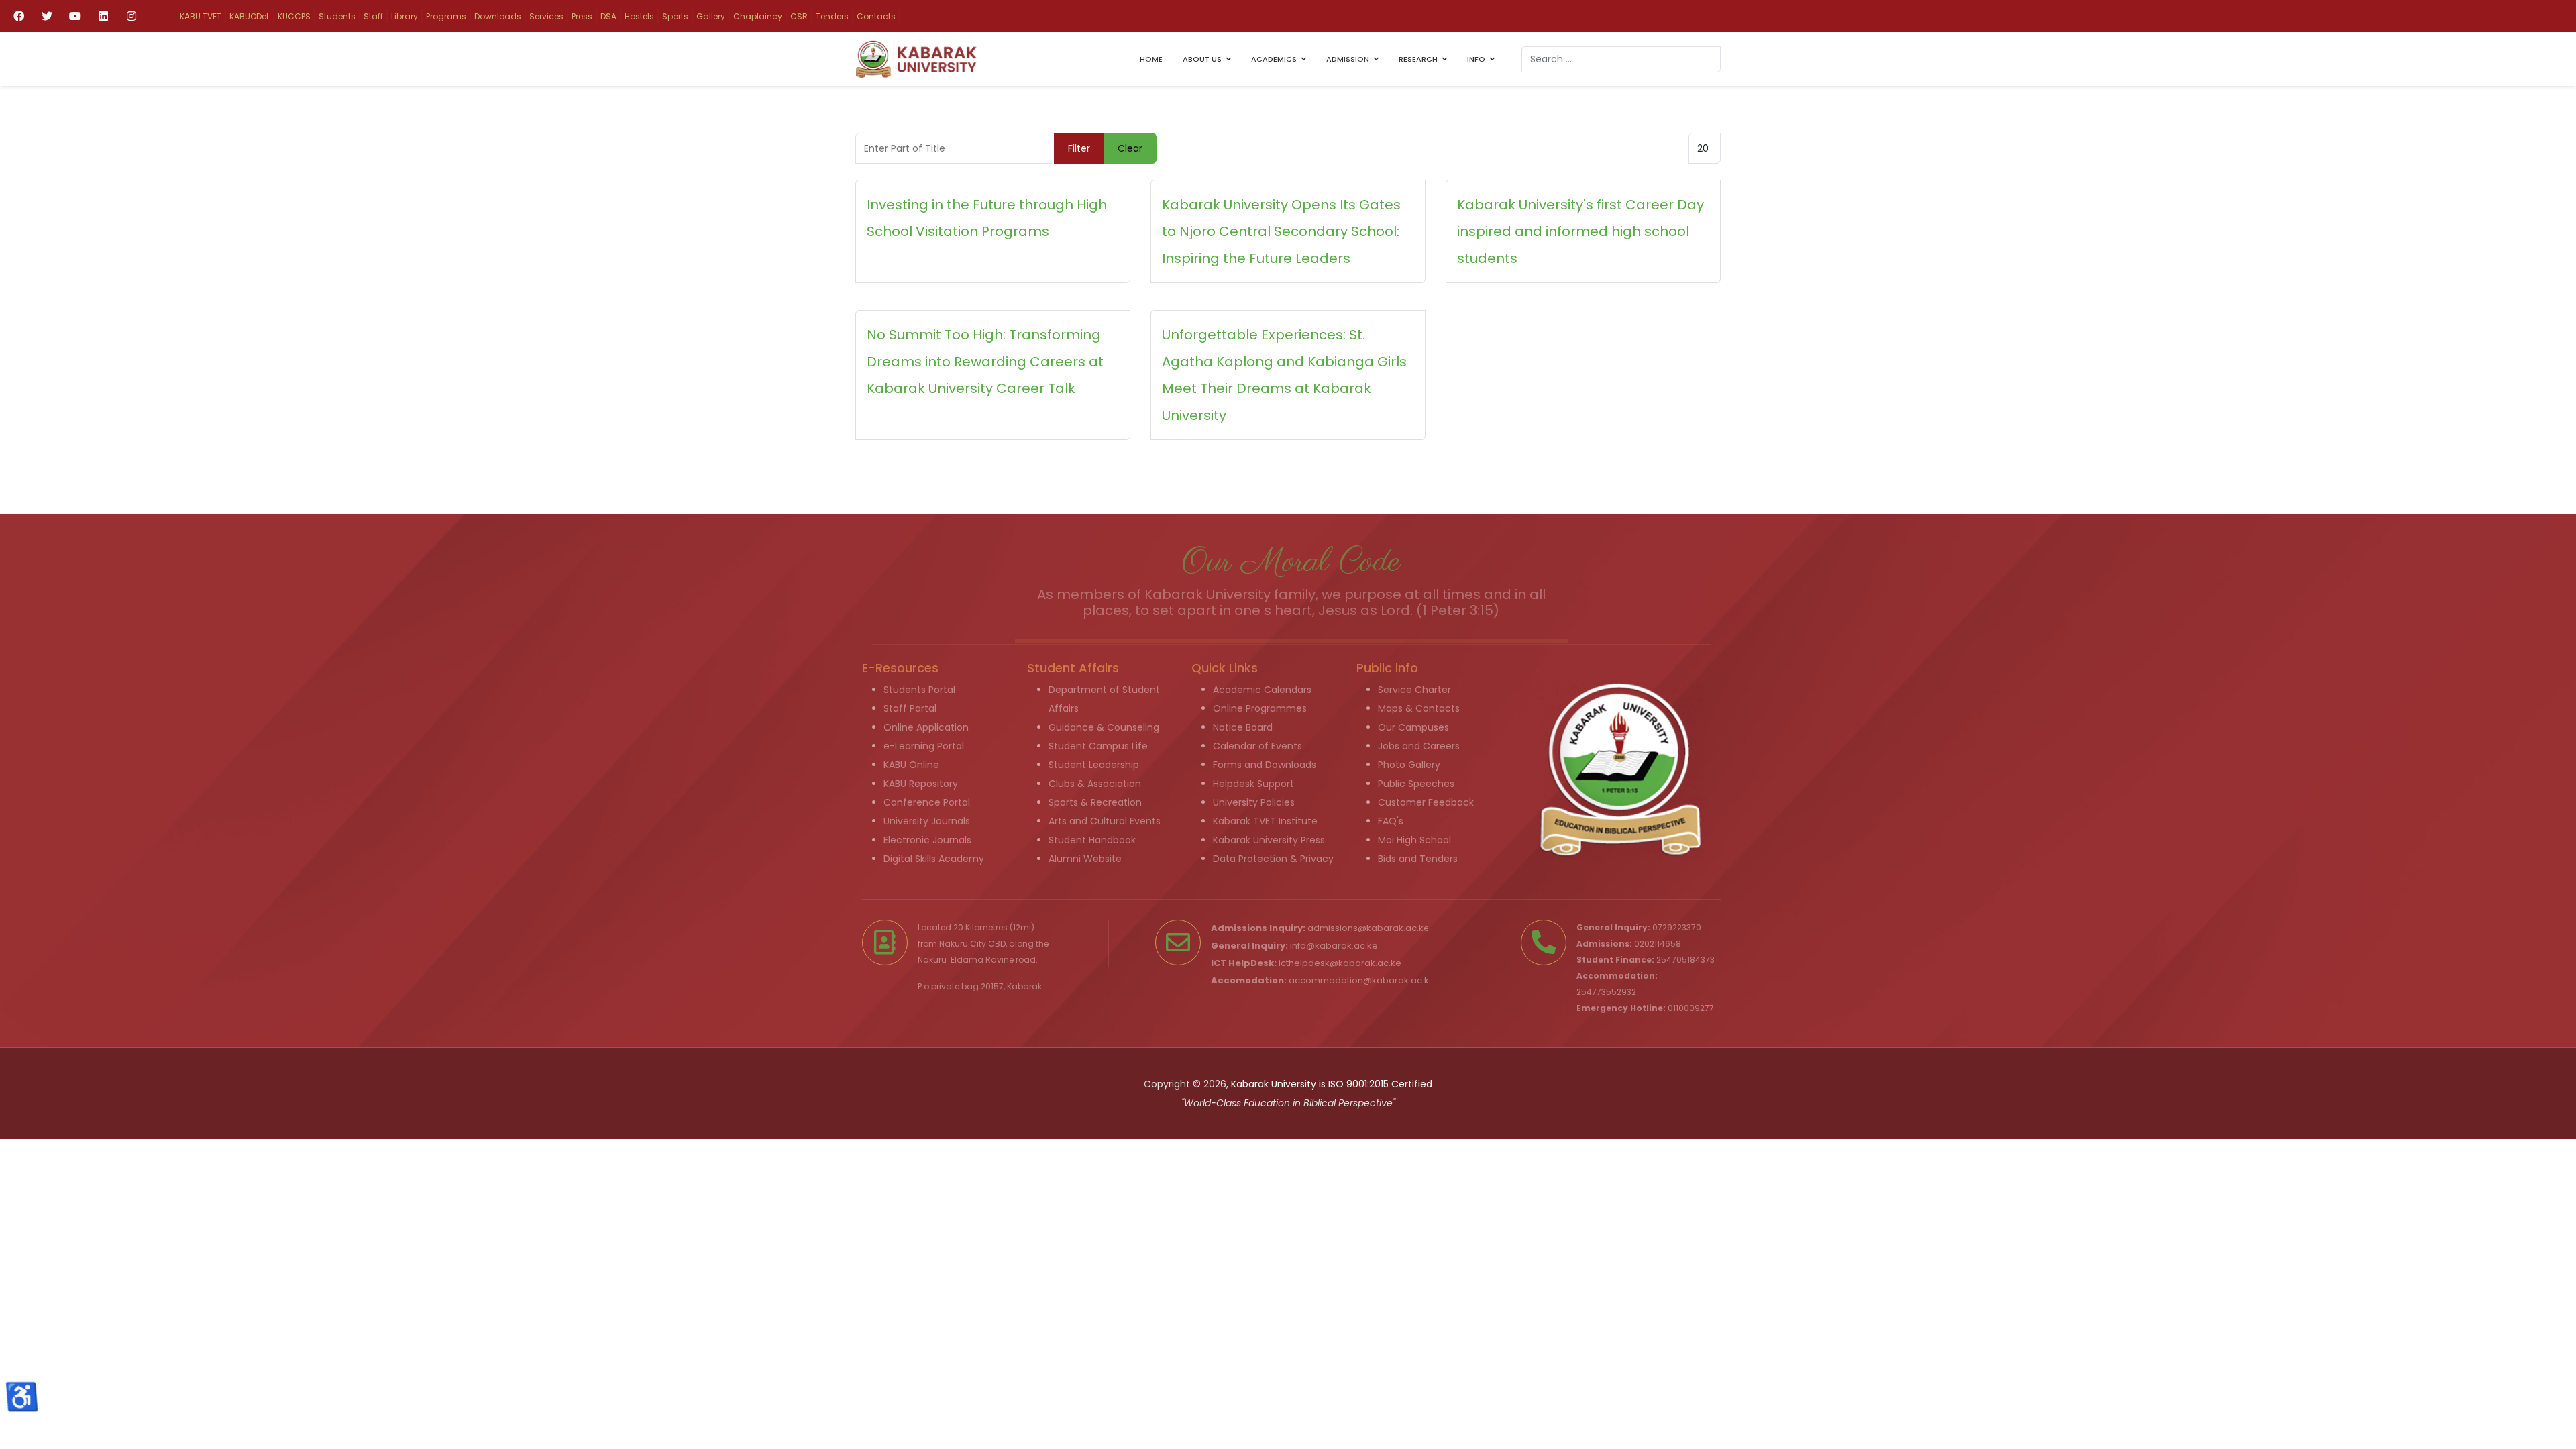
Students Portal (919, 690)
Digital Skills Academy (934, 859)
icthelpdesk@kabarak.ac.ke (1340, 963)
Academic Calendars (1262, 690)
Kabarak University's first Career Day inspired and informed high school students (1580, 231)
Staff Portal (910, 708)
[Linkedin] (103, 16)
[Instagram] (131, 16)
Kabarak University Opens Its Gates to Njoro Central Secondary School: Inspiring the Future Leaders (1281, 231)
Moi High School (1414, 840)
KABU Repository (921, 784)
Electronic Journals (927, 840)
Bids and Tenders (1418, 859)
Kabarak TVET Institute (1265, 821)
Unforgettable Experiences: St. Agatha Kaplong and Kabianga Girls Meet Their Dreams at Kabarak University (1284, 375)
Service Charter (1414, 690)
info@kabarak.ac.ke (1334, 946)
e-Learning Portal (924, 746)
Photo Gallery (1409, 765)
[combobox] (1621, 59)
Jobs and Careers (1419, 746)
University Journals (927, 821)
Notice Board (1243, 727)
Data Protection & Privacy (1273, 859)
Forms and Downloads (1265, 765)
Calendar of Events (1257, 746)
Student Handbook (1092, 840)
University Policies (1254, 802)
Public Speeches (1416, 784)
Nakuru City (963, 944)
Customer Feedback (1426, 802)
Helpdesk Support (1253, 784)
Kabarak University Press (1269, 840)
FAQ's (1391, 821)
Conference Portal (927, 802)
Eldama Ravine (982, 960)
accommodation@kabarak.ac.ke (1362, 980)
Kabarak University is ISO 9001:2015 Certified (1332, 1084)
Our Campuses (1413, 727)
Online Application (926, 727)
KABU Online (911, 765)
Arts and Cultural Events (1105, 821)
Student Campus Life (1098, 746)
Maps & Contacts (1419, 708)
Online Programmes (1260, 708)
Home (1151, 59)
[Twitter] (47, 16)
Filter (1079, 148)
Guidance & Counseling (1104, 727)
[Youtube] (75, 16)
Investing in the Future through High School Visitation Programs (987, 218)
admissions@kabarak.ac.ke (1368, 928)
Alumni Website (1085, 859)
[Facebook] (19, 16)
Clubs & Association (1095, 784)
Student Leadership (1094, 765)
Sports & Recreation (1095, 802)
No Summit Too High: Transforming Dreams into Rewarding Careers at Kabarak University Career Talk (985, 362)
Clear (1130, 148)
